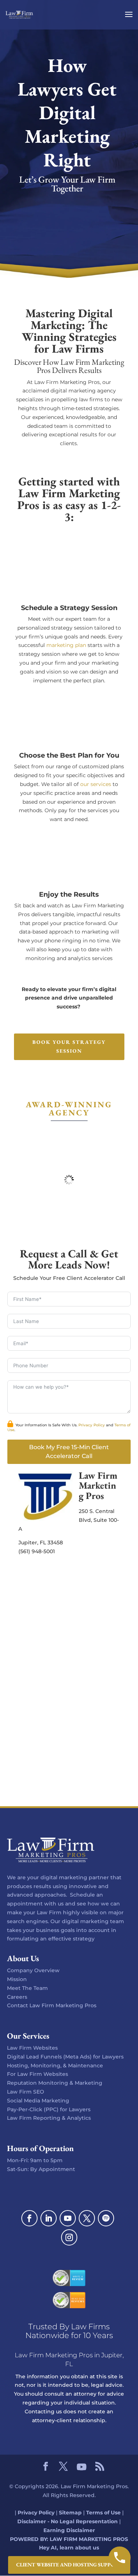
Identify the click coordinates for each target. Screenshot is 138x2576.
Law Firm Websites (32, 2048)
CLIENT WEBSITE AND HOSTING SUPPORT (69, 2565)
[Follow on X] (87, 2218)
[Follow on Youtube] (68, 2218)
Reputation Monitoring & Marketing (55, 2083)
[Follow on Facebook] (29, 2218)
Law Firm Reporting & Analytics (49, 2118)
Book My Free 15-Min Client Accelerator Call (69, 1452)
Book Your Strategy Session (69, 1046)
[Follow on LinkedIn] (49, 2218)
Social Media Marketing (38, 2101)
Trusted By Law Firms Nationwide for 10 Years (69, 2331)
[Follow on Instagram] (69, 2237)
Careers (17, 1997)
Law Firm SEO (26, 2092)
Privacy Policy (92, 1425)
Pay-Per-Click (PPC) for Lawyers (49, 2109)
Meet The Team (27, 1988)
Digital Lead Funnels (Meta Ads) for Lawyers (65, 2057)
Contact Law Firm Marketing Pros (52, 2005)
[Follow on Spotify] (106, 2218)
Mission (17, 1979)
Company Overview (33, 1970)
